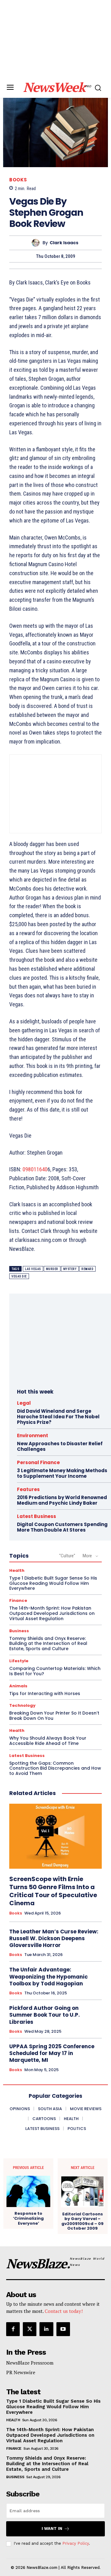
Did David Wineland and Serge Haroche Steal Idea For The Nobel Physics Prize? (58, 1417)
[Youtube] (63, 2329)
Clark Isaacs (64, 243)
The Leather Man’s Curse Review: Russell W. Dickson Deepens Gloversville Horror (54, 1938)
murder (52, 1269)
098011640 (35, 1169)
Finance (18, 1600)
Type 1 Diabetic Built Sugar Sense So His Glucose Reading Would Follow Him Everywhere (53, 1583)
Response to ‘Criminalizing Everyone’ (28, 2218)
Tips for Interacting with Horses (45, 1693)
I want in (52, 2528)
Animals (18, 1686)
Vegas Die (19, 1276)
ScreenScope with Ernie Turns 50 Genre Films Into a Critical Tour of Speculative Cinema (53, 1891)
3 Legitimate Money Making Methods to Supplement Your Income (62, 1473)
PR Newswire (21, 2372)
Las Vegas (33, 1269)
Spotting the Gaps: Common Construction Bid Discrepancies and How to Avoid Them (55, 1768)
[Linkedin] (46, 2329)
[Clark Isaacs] (37, 243)
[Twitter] (30, 2329)
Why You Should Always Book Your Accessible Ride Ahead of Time (48, 1741)
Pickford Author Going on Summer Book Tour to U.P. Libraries (45, 2015)
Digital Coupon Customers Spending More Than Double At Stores (62, 1527)
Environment (33, 1435)
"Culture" (67, 1556)
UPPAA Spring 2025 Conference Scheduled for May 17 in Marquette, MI (52, 2053)
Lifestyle (19, 1661)
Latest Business (37, 1516)
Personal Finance (38, 1462)
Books (18, 180)
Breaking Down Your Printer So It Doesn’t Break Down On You (54, 1716)
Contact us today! (64, 2311)
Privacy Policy (76, 2543)
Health (17, 1570)
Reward (87, 1269)
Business (19, 1631)
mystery (70, 1269)
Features (28, 1489)
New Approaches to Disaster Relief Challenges (60, 1446)
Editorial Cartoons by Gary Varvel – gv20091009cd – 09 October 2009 (82, 2221)
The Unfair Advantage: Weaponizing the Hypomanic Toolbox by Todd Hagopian (49, 1976)
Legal (24, 1403)
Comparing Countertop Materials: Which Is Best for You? (55, 1671)
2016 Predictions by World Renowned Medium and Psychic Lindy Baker (62, 1500)
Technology (22, 1705)
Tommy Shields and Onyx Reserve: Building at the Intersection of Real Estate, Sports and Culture (48, 1644)
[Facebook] (13, 2329)
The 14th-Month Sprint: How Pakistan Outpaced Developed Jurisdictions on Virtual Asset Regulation (52, 1613)
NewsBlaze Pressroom (30, 2363)
